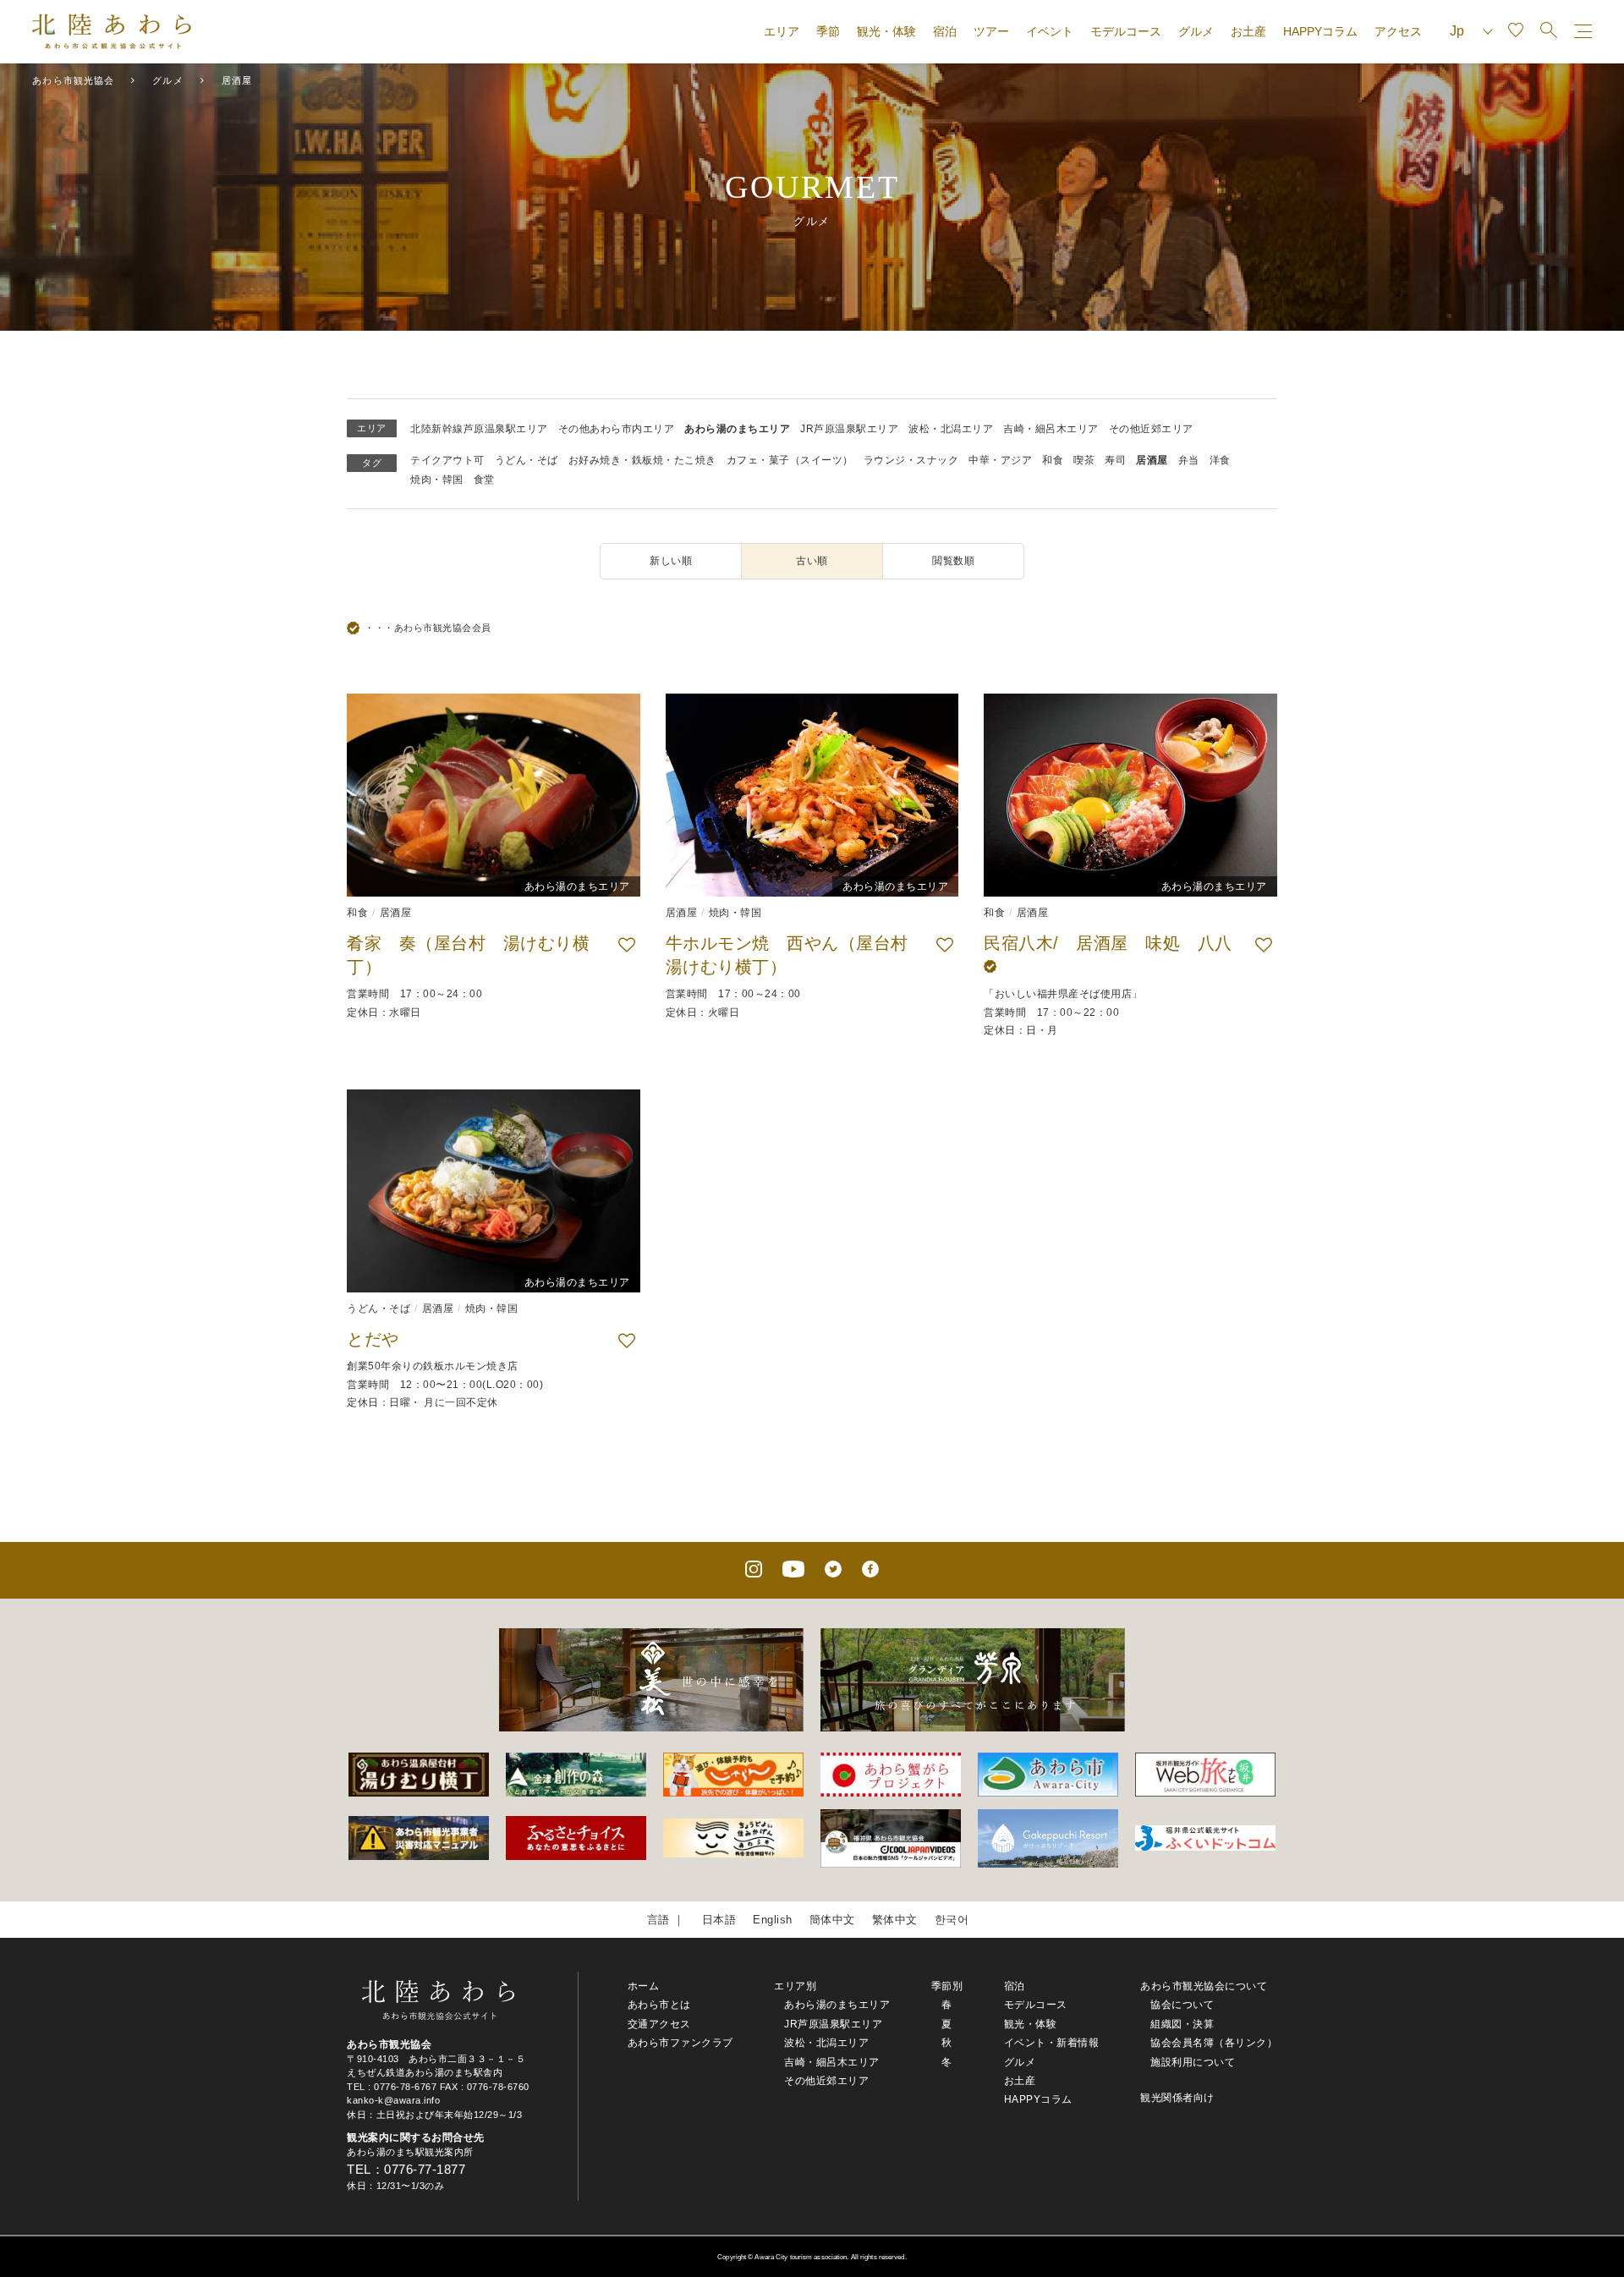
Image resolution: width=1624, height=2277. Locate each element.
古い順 (812, 561)
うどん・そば (527, 460)
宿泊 (945, 31)
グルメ (1196, 31)
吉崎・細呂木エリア (1051, 429)
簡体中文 (832, 1920)
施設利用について (1193, 2062)
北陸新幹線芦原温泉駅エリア (479, 429)
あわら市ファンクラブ (680, 2043)
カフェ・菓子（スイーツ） (790, 460)
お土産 (1248, 31)
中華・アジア (1000, 460)
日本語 (719, 1920)
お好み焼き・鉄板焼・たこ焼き (642, 460)
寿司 (1115, 460)
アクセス (1398, 31)
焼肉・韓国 (437, 480)
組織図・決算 (1182, 2024)
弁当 (1189, 460)
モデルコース (1126, 31)
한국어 (952, 1920)
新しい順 (671, 561)
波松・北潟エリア (951, 429)
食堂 (484, 480)
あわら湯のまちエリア (737, 429)
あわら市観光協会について (1204, 1986)
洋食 (1220, 460)
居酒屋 (1152, 460)
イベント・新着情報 (1052, 2043)
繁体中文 (895, 1920)
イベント (1050, 31)
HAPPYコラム (1320, 31)
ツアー (991, 31)
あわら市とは (659, 2005)
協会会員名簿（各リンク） (1214, 2043)
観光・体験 (886, 31)
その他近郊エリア (1151, 429)
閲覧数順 (953, 561)
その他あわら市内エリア (617, 429)
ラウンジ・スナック (911, 460)
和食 (1053, 460)
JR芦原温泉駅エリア (849, 429)
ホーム (644, 1986)
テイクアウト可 (447, 460)
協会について (1182, 2005)
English (773, 1920)
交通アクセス (659, 2024)
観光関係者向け (1177, 2098)
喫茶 (1084, 460)
